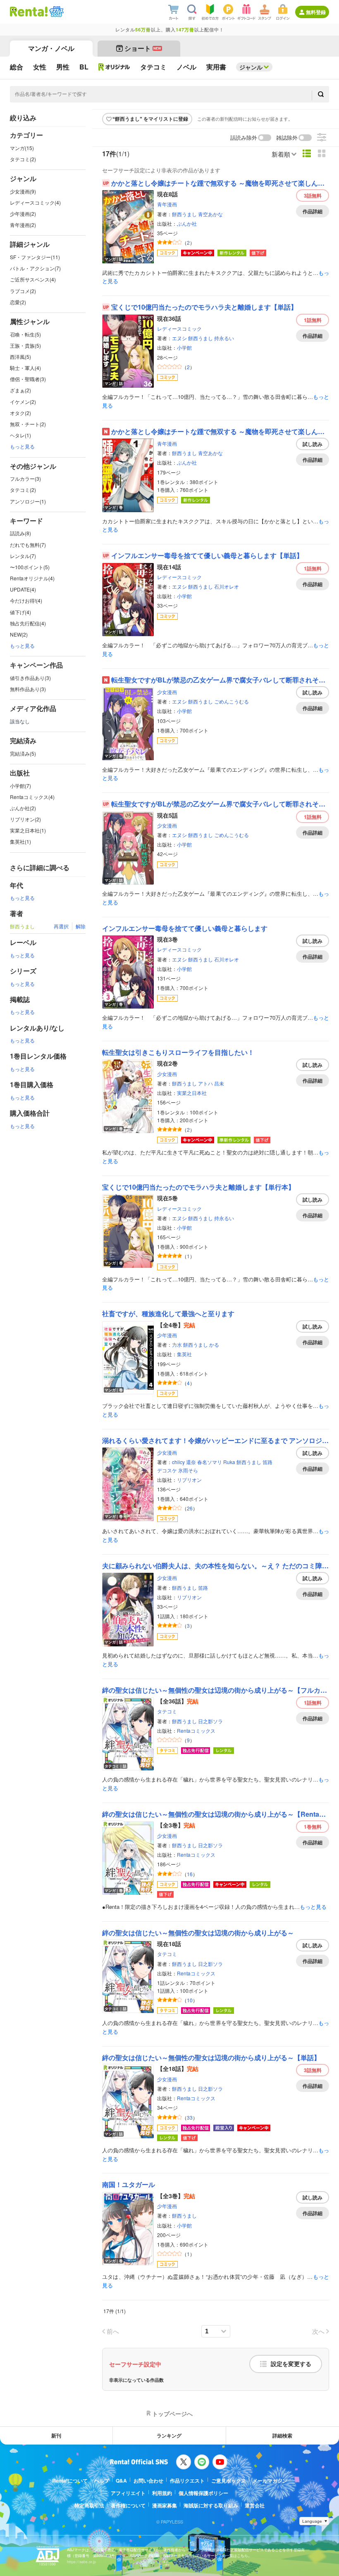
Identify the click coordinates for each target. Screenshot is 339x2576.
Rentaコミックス (196, 1730)
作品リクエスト (187, 2481)
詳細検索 (282, 2435)
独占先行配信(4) (28, 623)
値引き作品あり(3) (30, 678)
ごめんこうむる (232, 701)
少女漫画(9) (23, 191)
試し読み (313, 444)
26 (190, 1508)
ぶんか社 (187, 223)
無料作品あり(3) (28, 689)
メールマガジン (270, 2481)
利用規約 (162, 2493)
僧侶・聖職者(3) (28, 379)
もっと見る (22, 446)
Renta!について (70, 2481)
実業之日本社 (192, 1093)
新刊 (56, 2435)
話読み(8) (20, 533)
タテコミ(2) (23, 159)
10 (190, 2000)
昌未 (219, 1083)
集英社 (184, 1354)
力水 (177, 1344)
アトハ (205, 1083)
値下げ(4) (20, 612)
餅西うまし (184, 214)
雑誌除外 (287, 138)
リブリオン (189, 1480)
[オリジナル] (114, 67)
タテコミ (167, 1711)
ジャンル (251, 67)
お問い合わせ (148, 2481)
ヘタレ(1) (20, 435)
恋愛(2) (18, 302)
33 (190, 2117)
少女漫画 (167, 692)
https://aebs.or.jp (81, 2562)
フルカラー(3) (25, 478)
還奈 (191, 1462)
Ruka (229, 1462)
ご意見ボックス (229, 2481)
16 (190, 1874)
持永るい (224, 338)
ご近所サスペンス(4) (33, 279)
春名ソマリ (210, 1462)
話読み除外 (244, 138)
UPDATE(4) (23, 589)
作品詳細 (313, 211)
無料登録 (316, 12)
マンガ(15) (22, 148)
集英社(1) (20, 841)
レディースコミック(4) (35, 202)
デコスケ (167, 1470)
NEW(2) (19, 634)
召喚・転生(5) (25, 334)
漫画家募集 (165, 2505)
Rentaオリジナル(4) (32, 578)
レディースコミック (179, 328)
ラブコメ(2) (23, 291)
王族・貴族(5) (25, 345)
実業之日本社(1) (28, 830)
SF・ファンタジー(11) (35, 257)
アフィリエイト (128, 2493)
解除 (81, 926)
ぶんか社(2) (23, 808)
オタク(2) (20, 413)
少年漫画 (167, 1335)
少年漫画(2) (23, 213)
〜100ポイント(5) (30, 567)
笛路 (267, 1462)
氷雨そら (188, 1470)
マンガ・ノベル (51, 48)
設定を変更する (291, 2364)
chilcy (178, 1462)
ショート (143, 48)
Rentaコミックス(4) (32, 797)
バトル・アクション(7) (35, 268)
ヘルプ (102, 2481)
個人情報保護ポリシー (203, 2493)
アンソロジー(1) (28, 501)
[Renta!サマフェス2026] (56, 12)
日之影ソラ (210, 1721)
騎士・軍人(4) (25, 368)
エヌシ (179, 338)
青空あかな (210, 214)
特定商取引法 (89, 2505)
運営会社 (255, 2505)
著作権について (128, 2505)
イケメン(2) (23, 402)
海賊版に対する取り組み (211, 2505)
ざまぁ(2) (20, 390)
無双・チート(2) (28, 424)
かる (214, 1344)
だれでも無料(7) (28, 545)
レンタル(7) (23, 556)
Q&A (121, 2481)
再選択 (61, 926)
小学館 (184, 347)
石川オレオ (227, 586)
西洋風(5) (20, 357)
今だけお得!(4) (26, 600)
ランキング (169, 2435)
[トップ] (29, 12)
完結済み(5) (23, 753)
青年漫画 (167, 204)
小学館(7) (20, 786)
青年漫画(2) (23, 225)
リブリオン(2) (25, 819)
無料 (313, 196)
